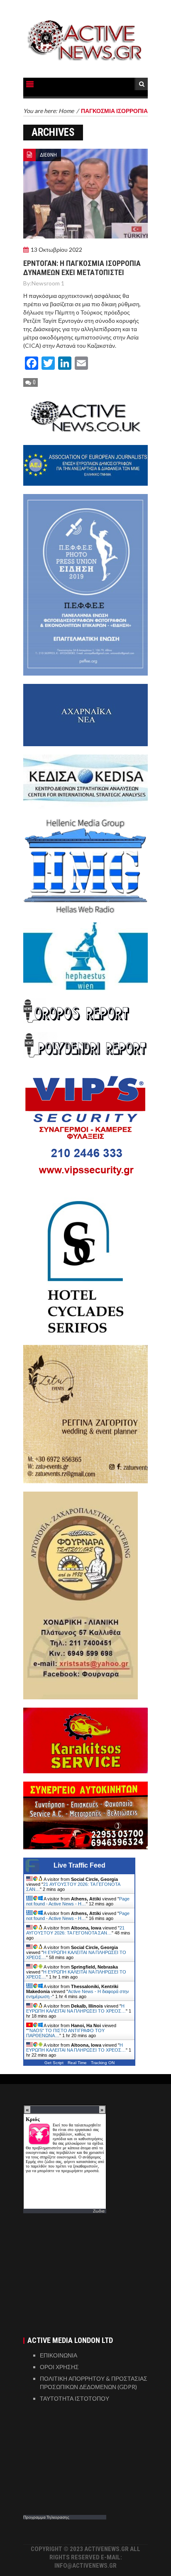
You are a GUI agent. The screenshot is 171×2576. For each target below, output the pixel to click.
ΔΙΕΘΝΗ (48, 155)
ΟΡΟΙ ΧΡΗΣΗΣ (59, 2367)
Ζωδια (99, 2211)
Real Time (77, 2063)
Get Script (54, 2063)
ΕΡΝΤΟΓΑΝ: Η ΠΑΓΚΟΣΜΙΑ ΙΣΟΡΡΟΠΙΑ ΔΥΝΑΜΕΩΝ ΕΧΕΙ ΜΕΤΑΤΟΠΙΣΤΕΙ (82, 268)
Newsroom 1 (48, 283)
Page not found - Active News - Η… (78, 1901)
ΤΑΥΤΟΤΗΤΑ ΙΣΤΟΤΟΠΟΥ (75, 2398)
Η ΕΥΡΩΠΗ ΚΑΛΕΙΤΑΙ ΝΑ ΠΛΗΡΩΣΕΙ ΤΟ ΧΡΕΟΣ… (76, 2008)
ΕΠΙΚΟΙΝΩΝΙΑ (59, 2355)
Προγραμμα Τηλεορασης (46, 2517)
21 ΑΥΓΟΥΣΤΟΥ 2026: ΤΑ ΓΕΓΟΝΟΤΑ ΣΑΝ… (75, 1930)
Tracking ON (103, 2063)
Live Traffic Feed (79, 1865)
